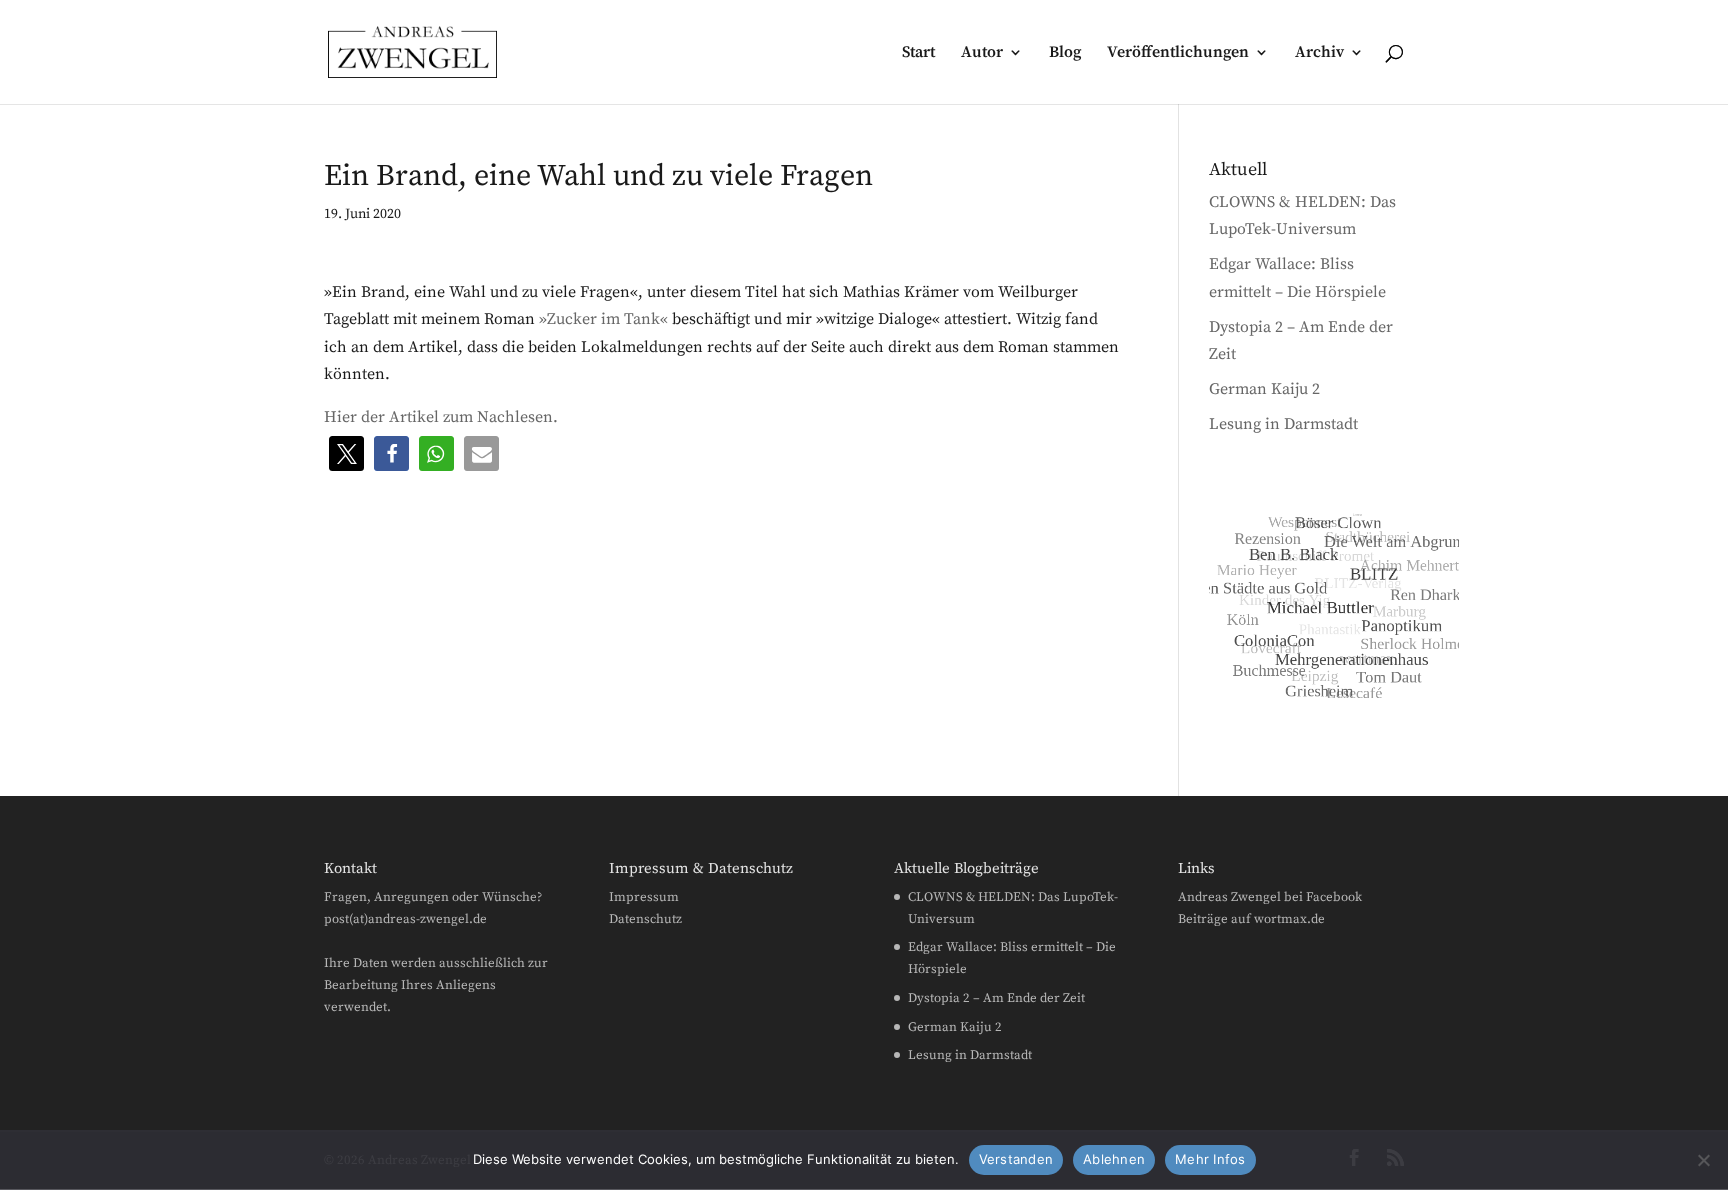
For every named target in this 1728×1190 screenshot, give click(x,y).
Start (918, 53)
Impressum (644, 897)
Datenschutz (645, 919)
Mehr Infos (1210, 1159)
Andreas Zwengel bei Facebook (1270, 897)
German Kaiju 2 (1264, 389)
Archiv (1319, 53)
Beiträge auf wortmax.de (1251, 919)
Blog (1065, 53)
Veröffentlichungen (1178, 53)
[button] (346, 453)
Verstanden (1016, 1159)
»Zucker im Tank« (603, 319)
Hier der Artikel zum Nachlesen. (441, 417)
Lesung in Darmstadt (1283, 424)
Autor (982, 53)
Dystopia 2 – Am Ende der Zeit (996, 998)
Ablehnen (1114, 1159)
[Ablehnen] (1703, 1160)
